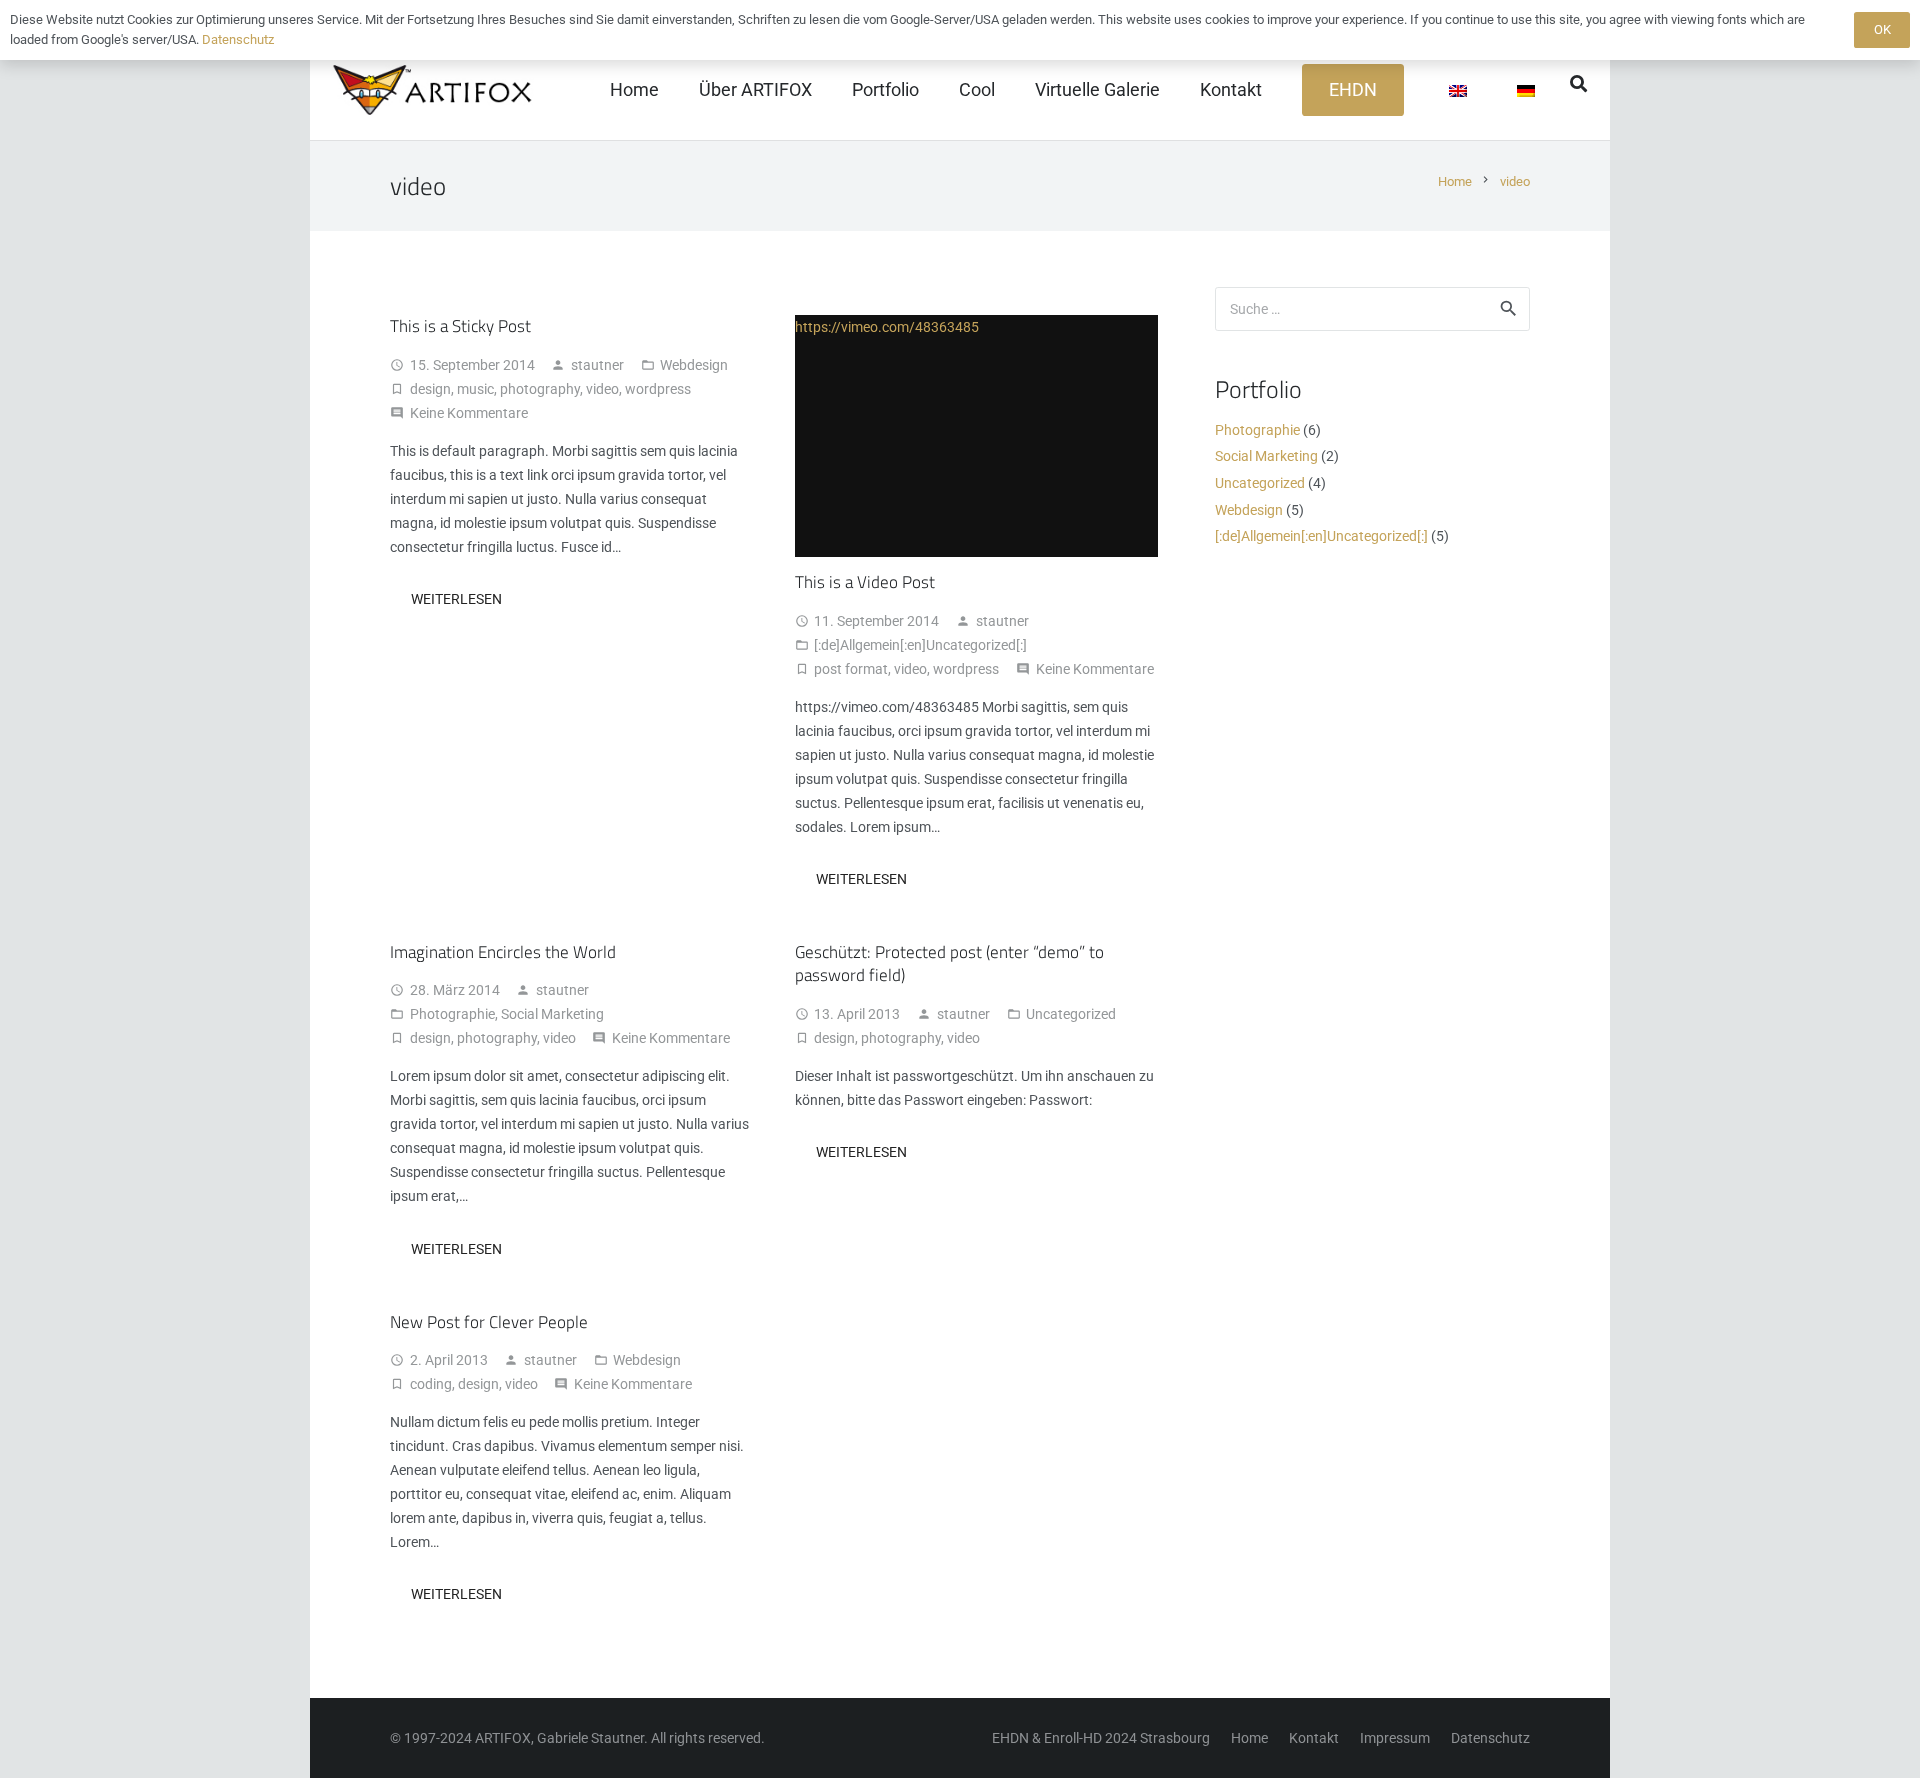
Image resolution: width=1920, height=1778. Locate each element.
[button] (1578, 83)
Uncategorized (1071, 1014)
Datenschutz (1490, 1738)
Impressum (1395, 1738)
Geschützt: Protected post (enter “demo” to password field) (949, 964)
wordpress (658, 389)
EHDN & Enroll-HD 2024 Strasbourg (1101, 1738)
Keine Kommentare (469, 413)
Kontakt (1314, 1738)
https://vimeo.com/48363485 (887, 327)
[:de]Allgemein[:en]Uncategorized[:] (920, 645)
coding (431, 1384)
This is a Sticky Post (460, 326)
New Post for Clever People (489, 1322)
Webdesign (694, 365)
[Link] (435, 90)
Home (1249, 1738)
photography (540, 389)
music (475, 389)
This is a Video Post (865, 582)
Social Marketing (552, 1014)
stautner (597, 365)
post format (851, 669)
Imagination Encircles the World (503, 952)
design (430, 389)
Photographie (452, 1014)
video (602, 389)
